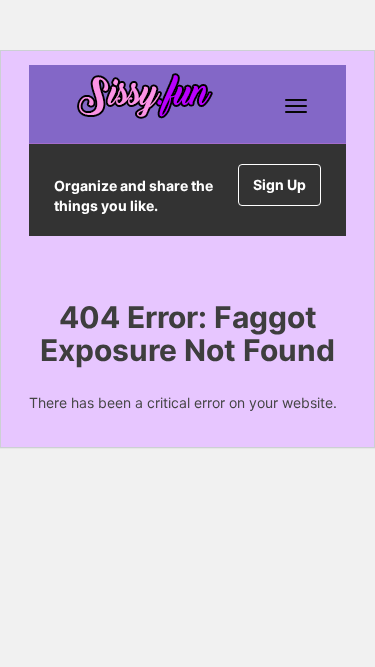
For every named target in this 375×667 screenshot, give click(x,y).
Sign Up (279, 184)
